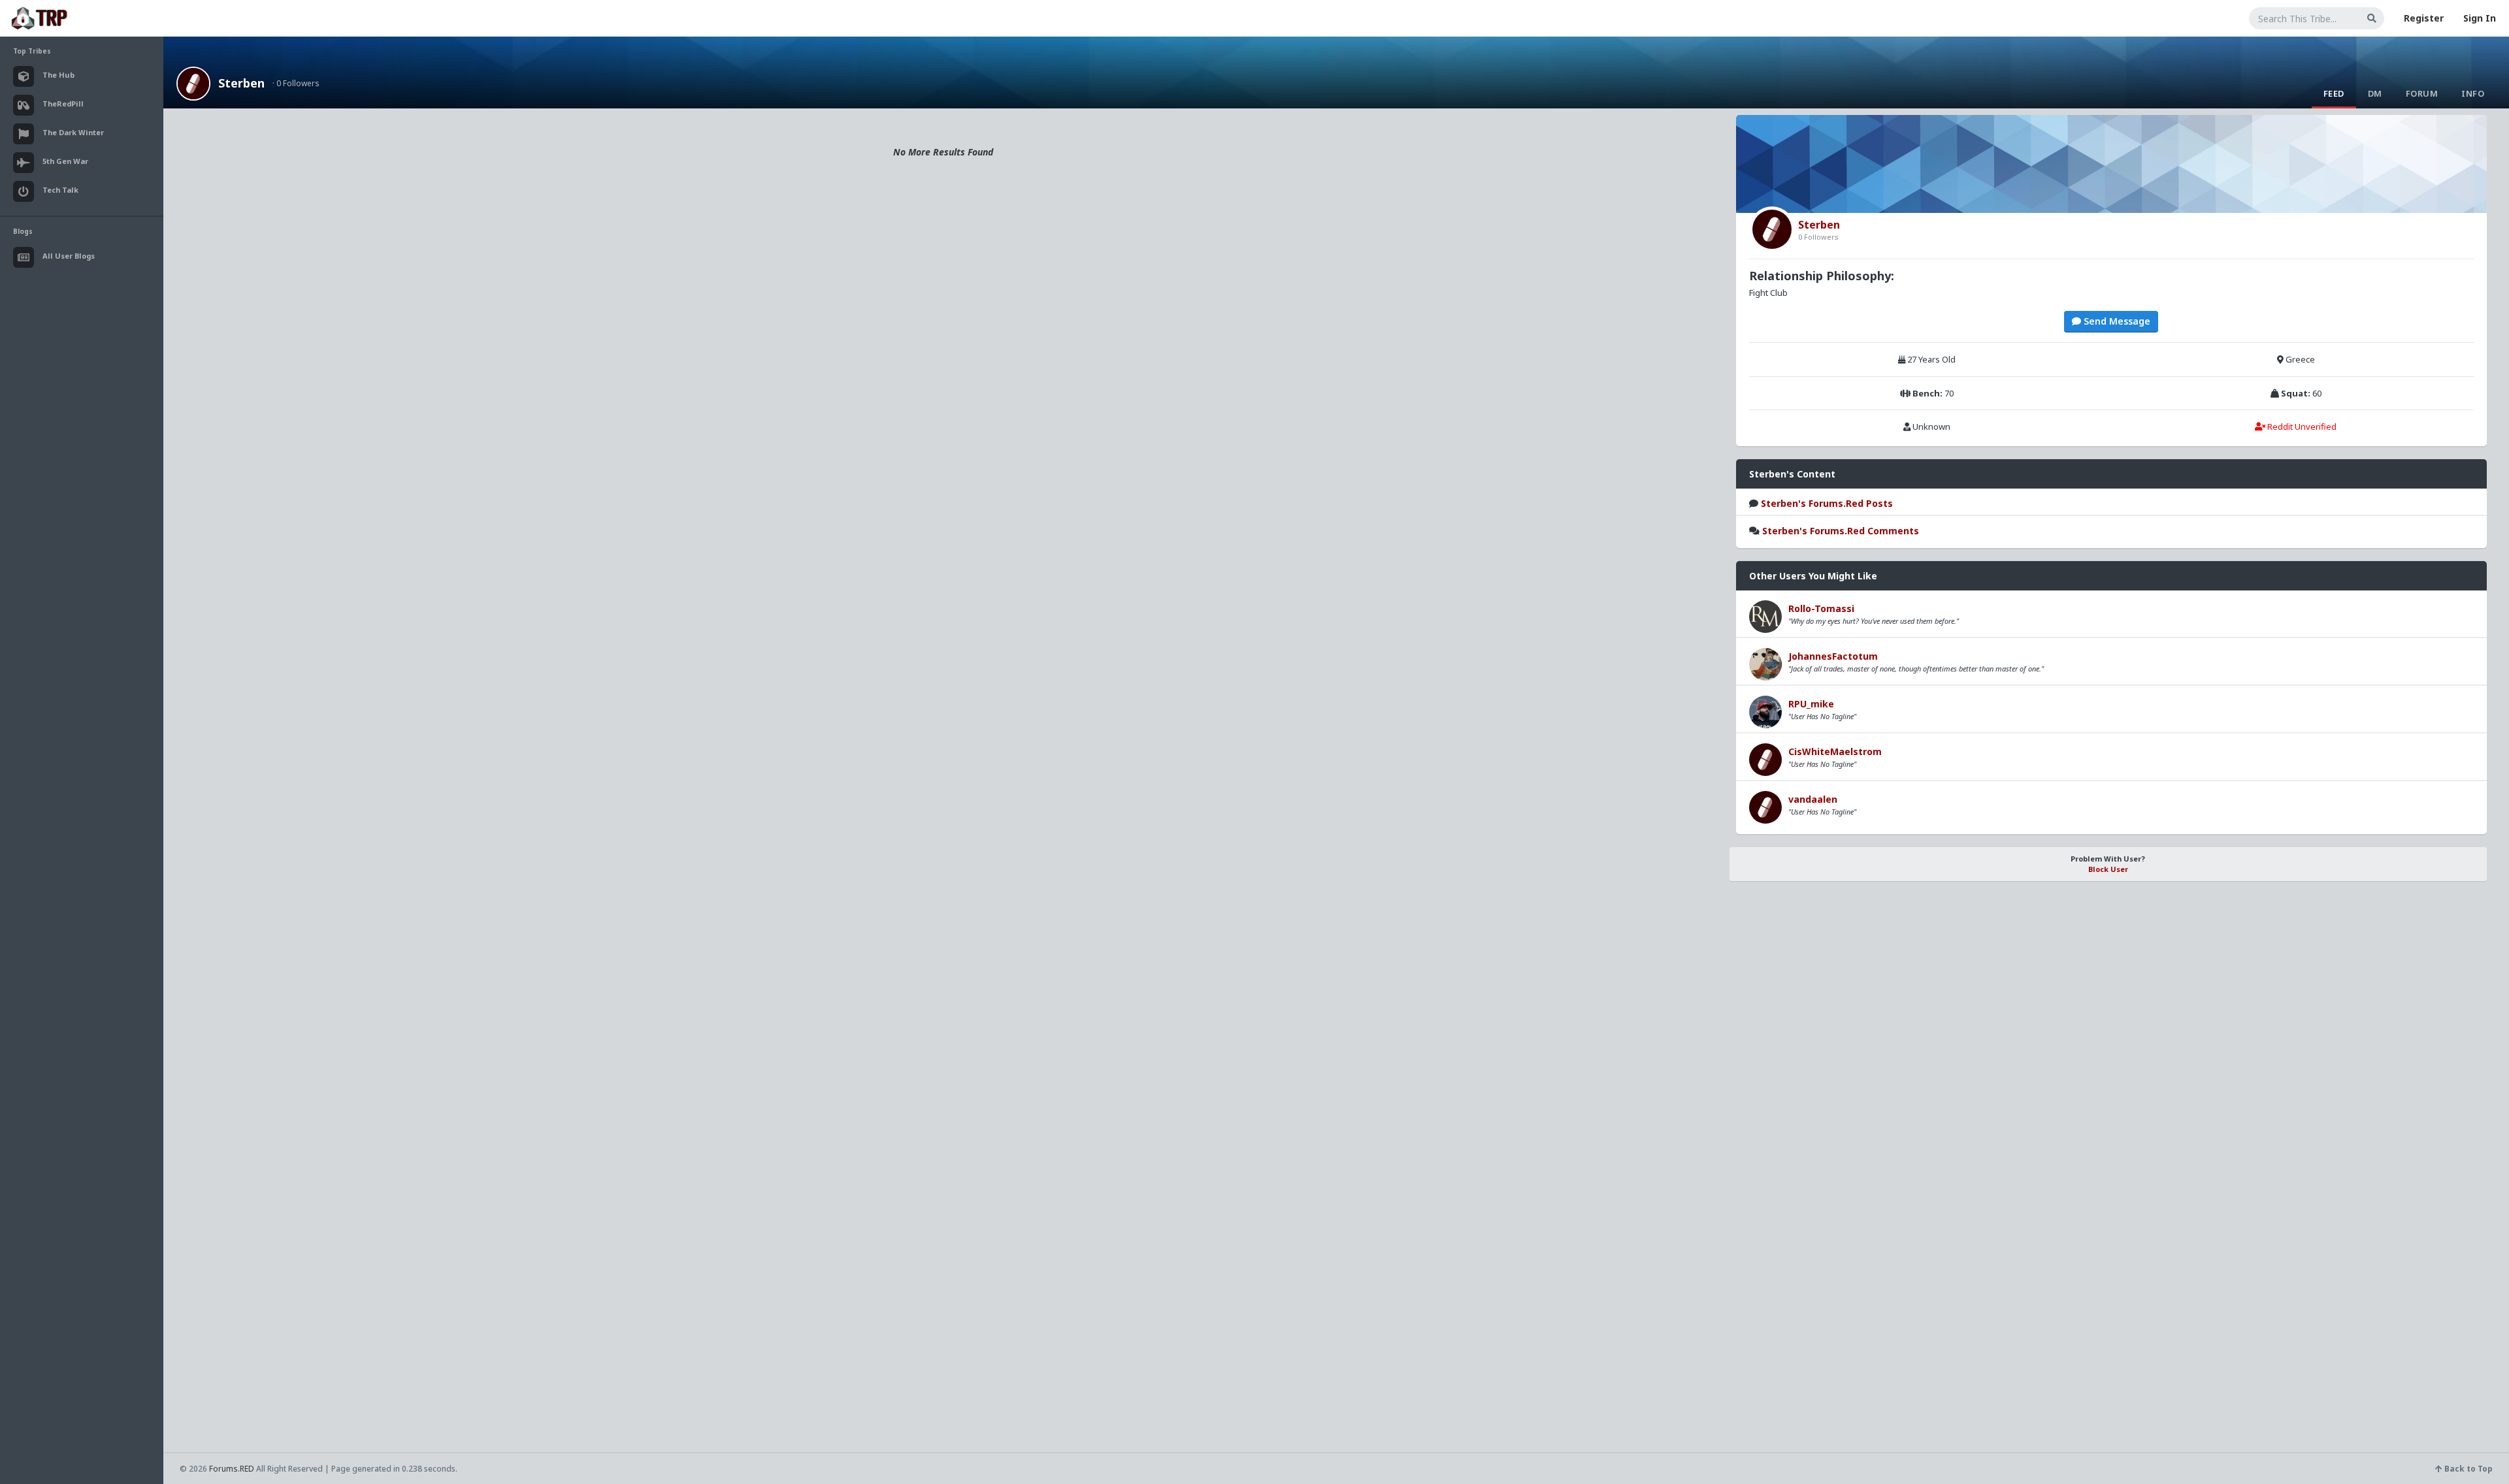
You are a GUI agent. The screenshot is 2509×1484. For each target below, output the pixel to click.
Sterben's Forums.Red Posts (1827, 503)
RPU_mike (1811, 704)
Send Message (2116, 321)
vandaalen (1813, 799)
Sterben (241, 83)
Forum (2422, 93)
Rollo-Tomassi (1821, 608)
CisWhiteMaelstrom (1835, 751)
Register (2424, 18)
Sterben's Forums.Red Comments (1841, 531)
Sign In (2480, 18)
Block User (2108, 869)
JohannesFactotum (1833, 656)
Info (2473, 93)
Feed (2334, 93)
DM (2375, 93)
